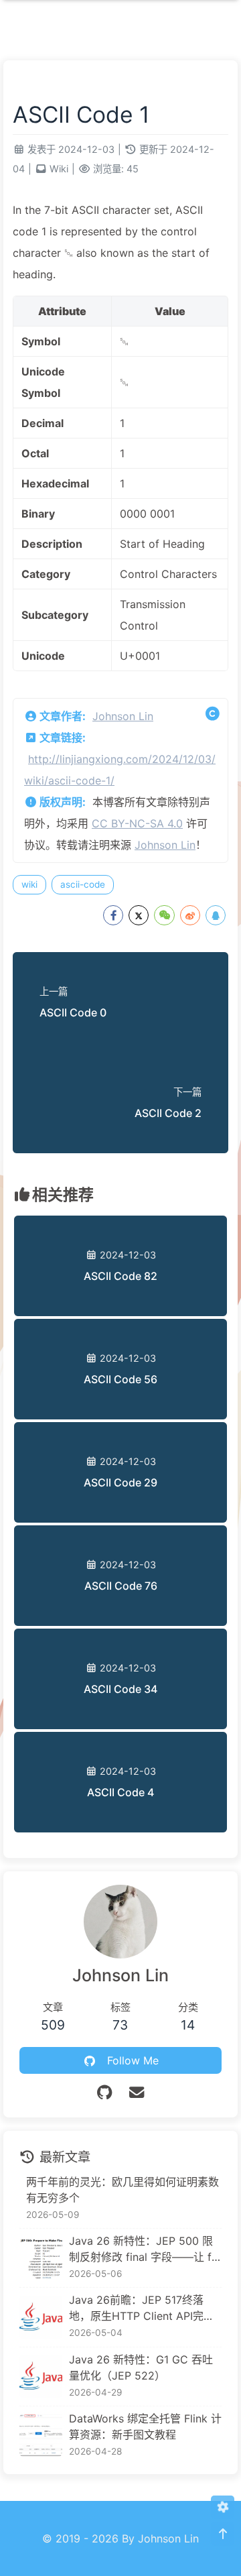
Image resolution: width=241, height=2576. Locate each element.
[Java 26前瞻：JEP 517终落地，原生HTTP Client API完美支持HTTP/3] (41, 2317)
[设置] (223, 2507)
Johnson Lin (123, 716)
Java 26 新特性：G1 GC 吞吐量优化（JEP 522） (141, 2367)
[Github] (104, 2092)
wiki (29, 884)
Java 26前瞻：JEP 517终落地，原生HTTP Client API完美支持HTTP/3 (142, 2308)
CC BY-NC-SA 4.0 (137, 823)
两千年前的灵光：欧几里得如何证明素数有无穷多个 (123, 2190)
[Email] (137, 2092)
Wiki (59, 169)
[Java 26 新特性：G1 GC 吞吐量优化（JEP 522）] (41, 2376)
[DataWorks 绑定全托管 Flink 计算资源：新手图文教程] (41, 2435)
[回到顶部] (223, 2534)
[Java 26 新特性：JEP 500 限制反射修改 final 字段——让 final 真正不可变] (41, 2258)
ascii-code (83, 884)
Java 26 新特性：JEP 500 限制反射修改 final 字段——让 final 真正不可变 (145, 2249)
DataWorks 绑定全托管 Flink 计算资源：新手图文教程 (145, 2426)
